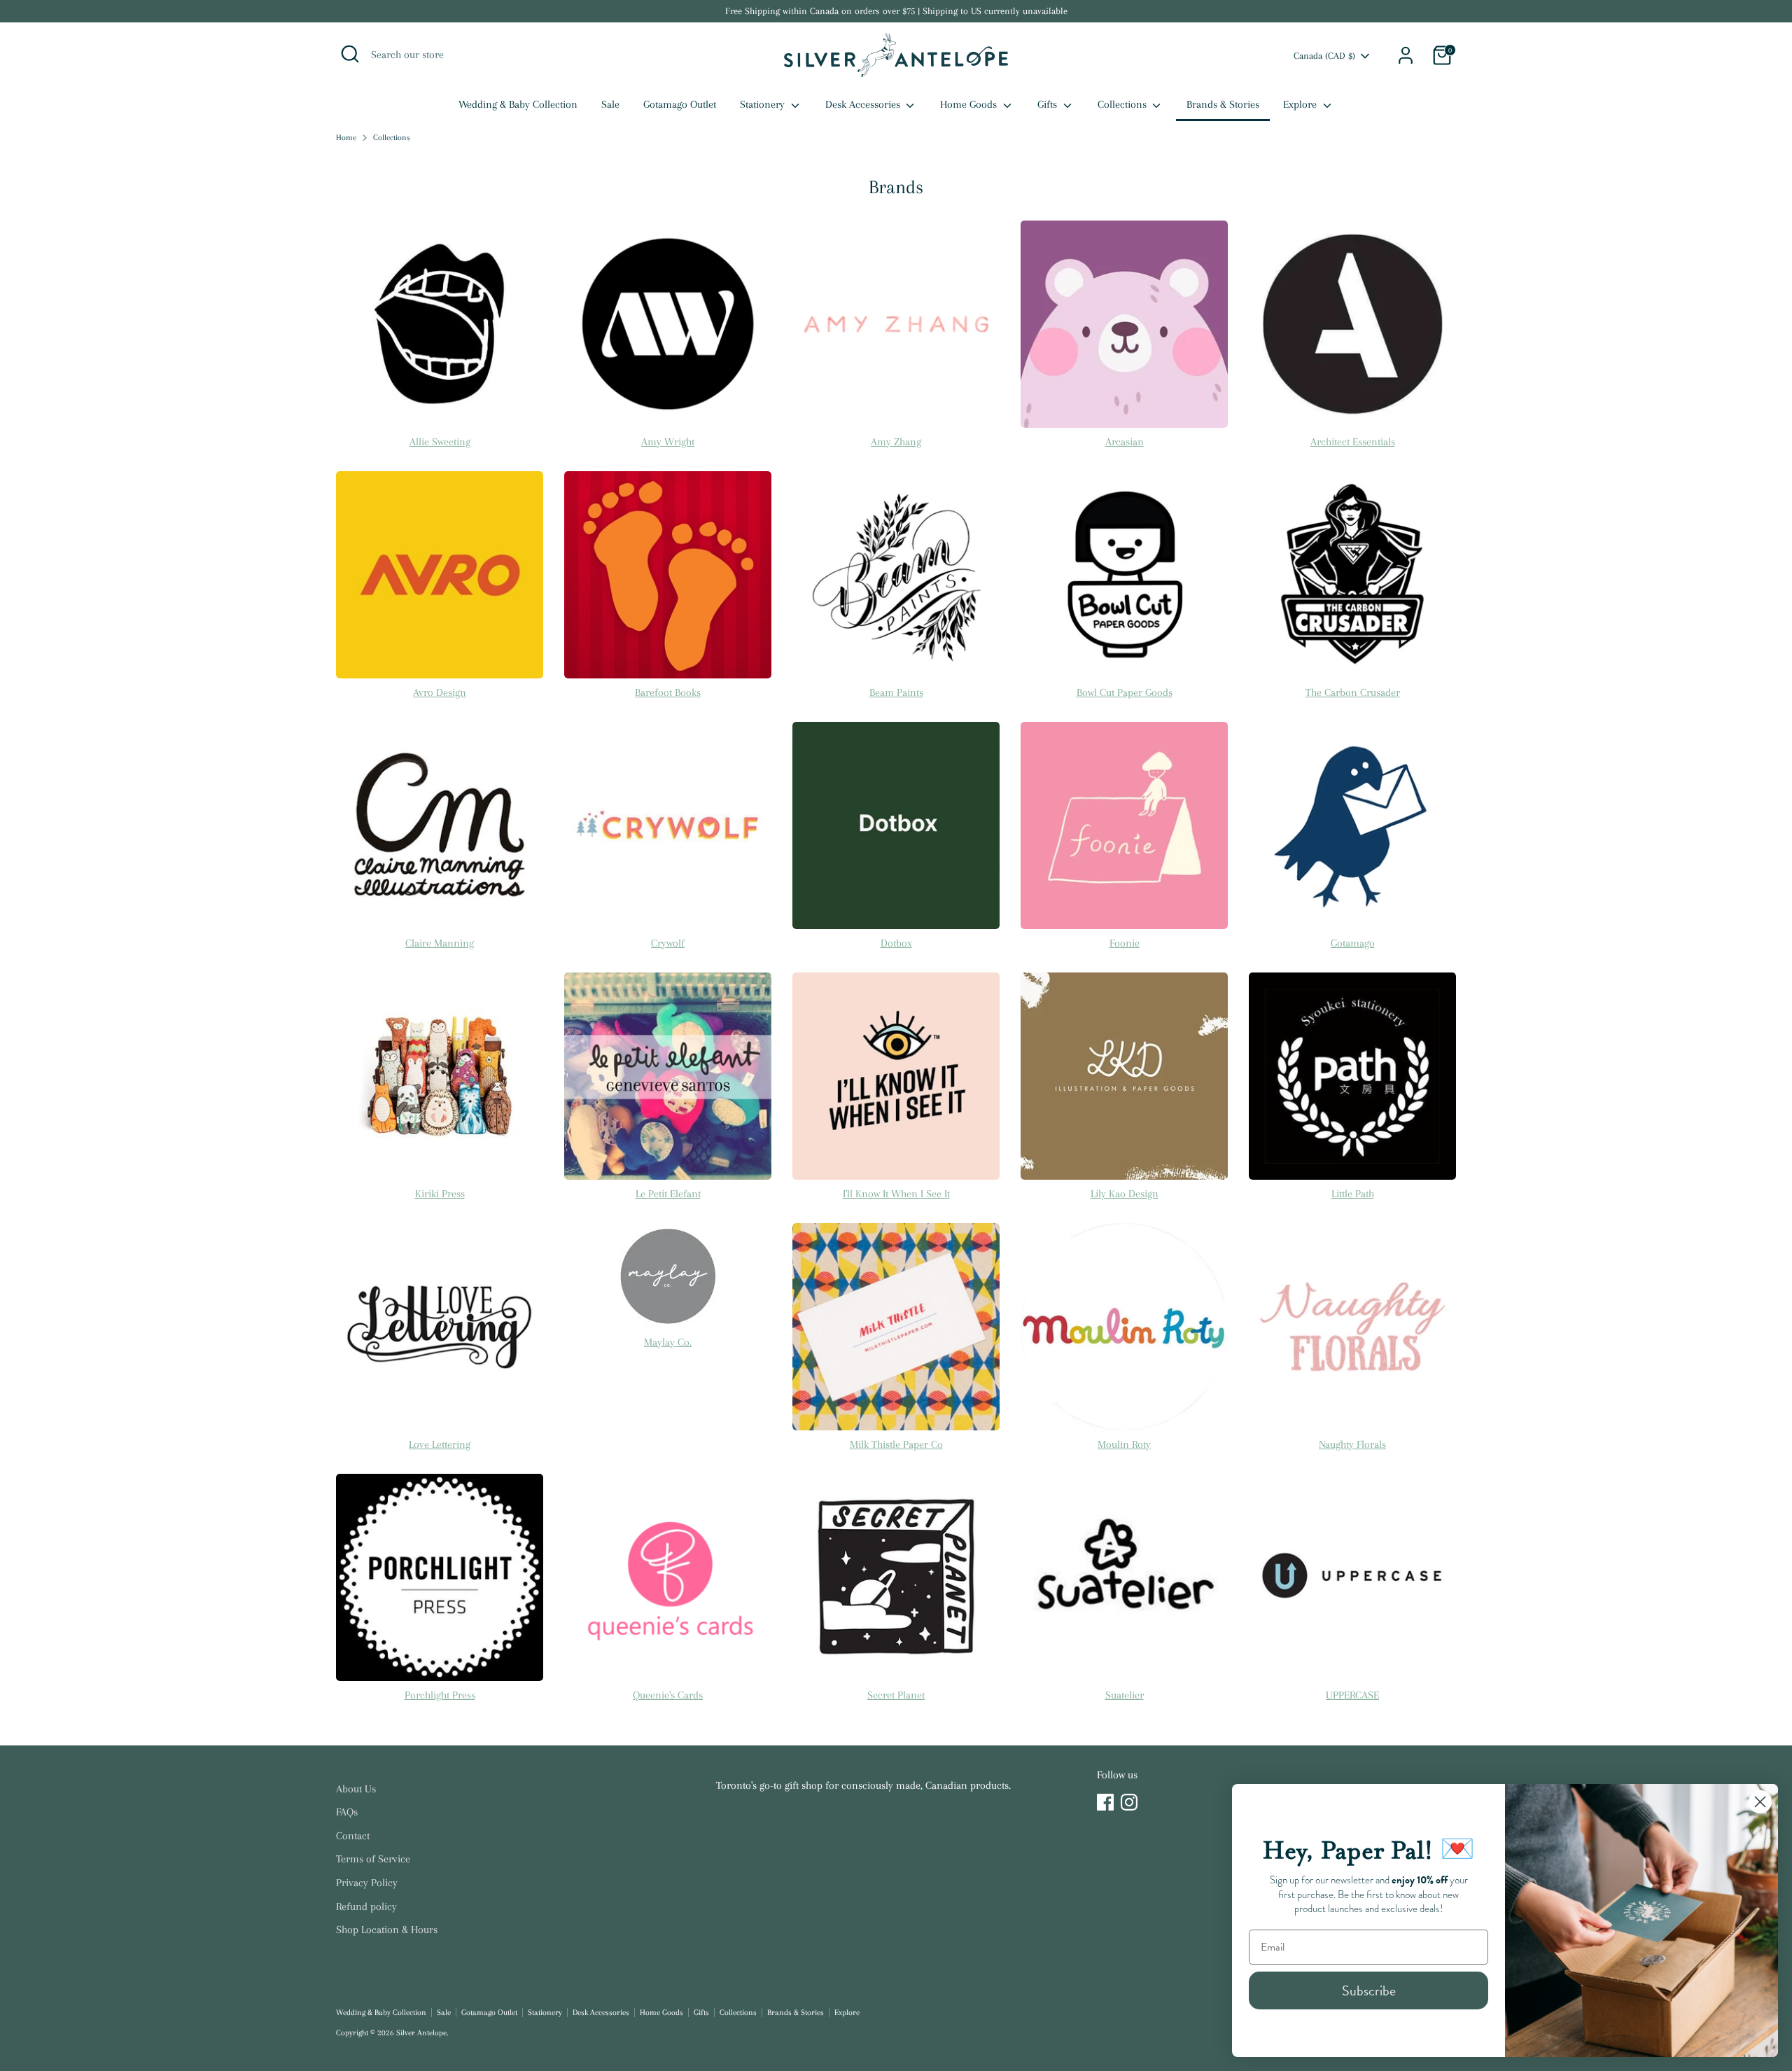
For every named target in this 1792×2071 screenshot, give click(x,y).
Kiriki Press (440, 1194)
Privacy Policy (367, 1883)
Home (346, 138)
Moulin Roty (1124, 1444)
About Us (356, 1789)
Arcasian (1125, 442)
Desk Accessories (864, 104)
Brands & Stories (1223, 104)
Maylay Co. (668, 1342)
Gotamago (1353, 943)
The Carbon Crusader (1353, 692)
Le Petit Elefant (668, 1194)
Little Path (1353, 1194)
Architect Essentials (1353, 442)
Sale (610, 104)
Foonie (1125, 943)
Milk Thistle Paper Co (896, 1444)
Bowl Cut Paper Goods (1125, 692)
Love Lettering (440, 1444)
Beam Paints (896, 692)
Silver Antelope (421, 2033)
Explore (1301, 104)
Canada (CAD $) (1324, 56)
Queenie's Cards (668, 1695)
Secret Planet (896, 1695)
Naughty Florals (1352, 1444)
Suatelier (1125, 1695)
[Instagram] (1129, 1802)
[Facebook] (1105, 1802)
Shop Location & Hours (387, 1930)
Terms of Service (373, 1859)
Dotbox (896, 943)
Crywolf (668, 943)
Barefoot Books (668, 692)
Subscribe (1369, 1990)
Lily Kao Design (1125, 1194)
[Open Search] (350, 54)
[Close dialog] (1760, 1802)
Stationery (764, 104)
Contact (353, 1836)
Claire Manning (440, 943)
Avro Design (440, 692)
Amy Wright (668, 442)
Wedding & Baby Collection (518, 104)
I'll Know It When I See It (896, 1194)
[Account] (1406, 55)
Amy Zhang (896, 442)
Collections (1123, 104)
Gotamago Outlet (680, 104)
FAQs (347, 1812)
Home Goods (970, 104)
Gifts (1049, 104)
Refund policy (366, 1906)
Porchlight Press (440, 1695)
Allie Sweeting (440, 442)
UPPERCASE (1352, 1695)
